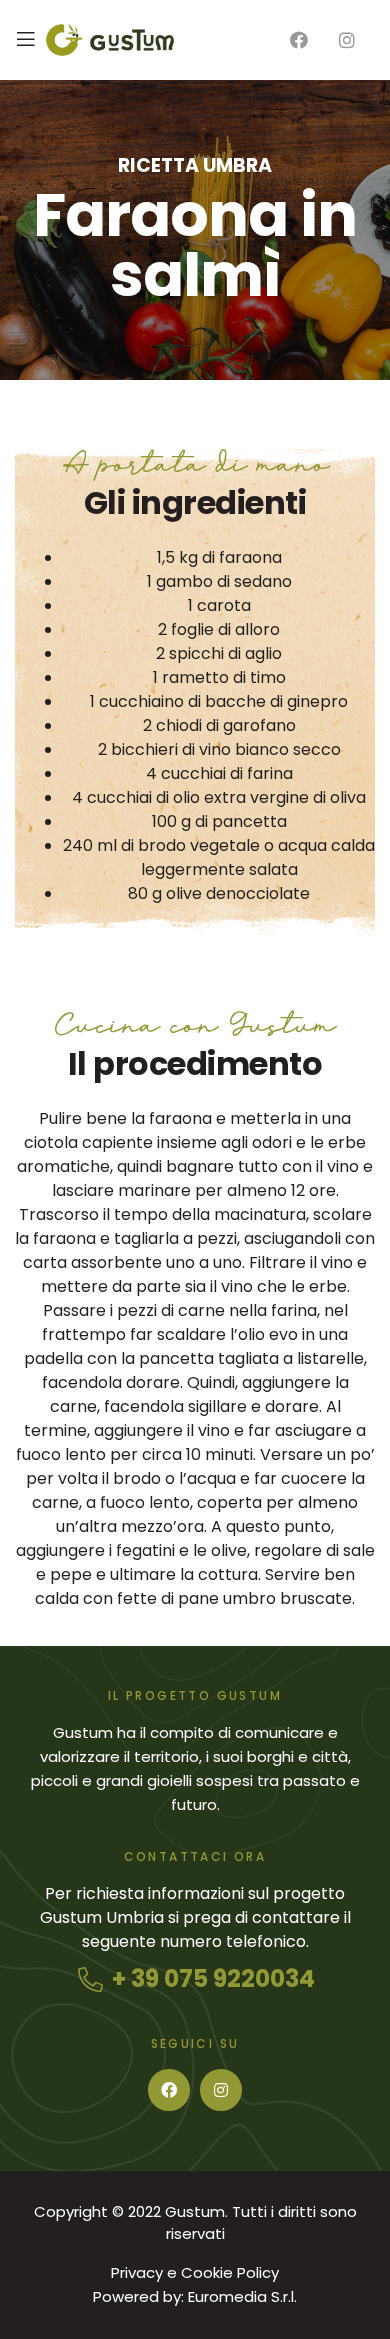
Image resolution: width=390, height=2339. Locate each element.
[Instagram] (221, 2090)
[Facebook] (169, 2090)
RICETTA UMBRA (195, 165)
